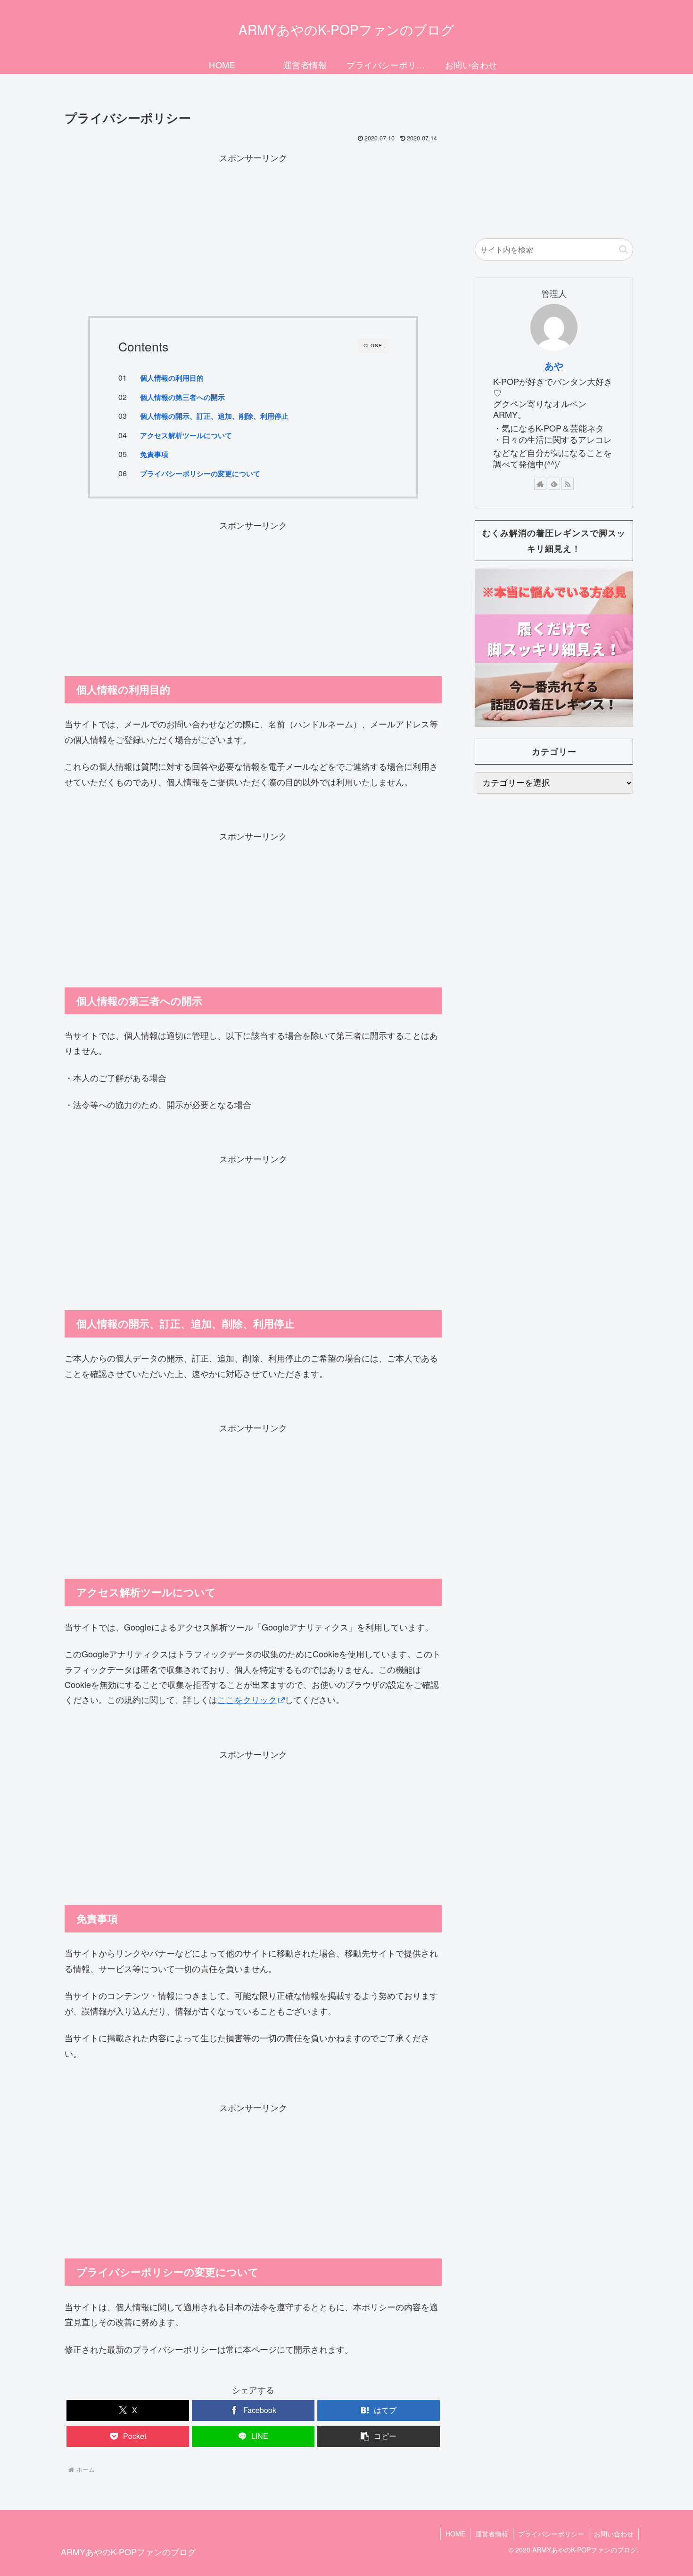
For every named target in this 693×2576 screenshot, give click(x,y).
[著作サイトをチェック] (540, 484)
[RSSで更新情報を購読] (568, 484)
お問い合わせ (614, 2534)
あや (554, 366)
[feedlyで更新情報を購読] (554, 484)
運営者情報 (492, 2534)
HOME (455, 2534)
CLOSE (373, 346)
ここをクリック (247, 1699)
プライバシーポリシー (551, 2534)
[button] (379, 2436)
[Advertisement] (253, 231)
